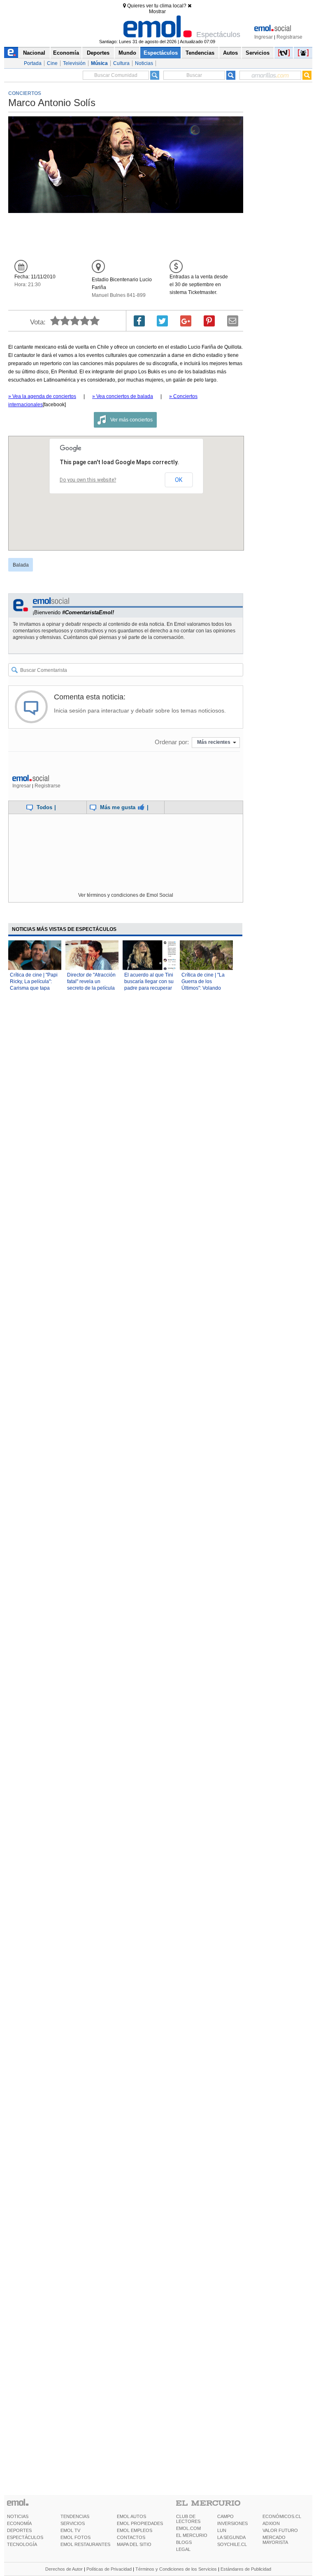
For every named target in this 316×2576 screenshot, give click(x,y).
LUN (222, 2530)
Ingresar (264, 37)
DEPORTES (19, 2530)
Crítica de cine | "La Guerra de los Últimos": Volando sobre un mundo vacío (203, 988)
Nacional (34, 53)
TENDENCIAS (75, 2516)
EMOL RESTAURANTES (85, 2544)
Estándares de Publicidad (246, 2569)
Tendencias (200, 53)
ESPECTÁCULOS (25, 2537)
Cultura (121, 63)
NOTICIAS (18, 2516)
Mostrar (157, 12)
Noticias (144, 63)
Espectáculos (161, 53)
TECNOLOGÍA (22, 2544)
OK (179, 480)
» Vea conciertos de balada (123, 396)
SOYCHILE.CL (232, 2544)
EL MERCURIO (192, 2535)
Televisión (74, 63)
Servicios (258, 53)
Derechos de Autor (64, 2569)
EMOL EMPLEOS (135, 2530)
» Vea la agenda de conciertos (42, 396)
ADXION (271, 2523)
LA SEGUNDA (231, 2537)
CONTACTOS (131, 2537)
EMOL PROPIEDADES (140, 2523)
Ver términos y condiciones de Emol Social (126, 895)
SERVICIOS (73, 2523)
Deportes (98, 53)
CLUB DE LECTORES (188, 2519)
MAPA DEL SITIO (134, 2544)
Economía (66, 53)
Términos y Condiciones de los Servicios (176, 2569)
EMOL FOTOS (76, 2537)
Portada (33, 63)
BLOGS (184, 2542)
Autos (230, 53)
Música (99, 63)
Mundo (127, 53)
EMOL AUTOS (131, 2516)
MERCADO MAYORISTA (275, 2540)
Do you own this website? (88, 480)
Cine (52, 63)
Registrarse (289, 37)
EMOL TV (70, 2530)
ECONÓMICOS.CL (282, 2516)
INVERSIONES (232, 2523)
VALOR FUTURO (280, 2530)
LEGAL (183, 2549)
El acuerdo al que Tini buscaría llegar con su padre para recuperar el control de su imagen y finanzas (149, 988)
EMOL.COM (188, 2528)
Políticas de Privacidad (109, 2569)
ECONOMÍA (19, 2523)
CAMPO (225, 2516)
